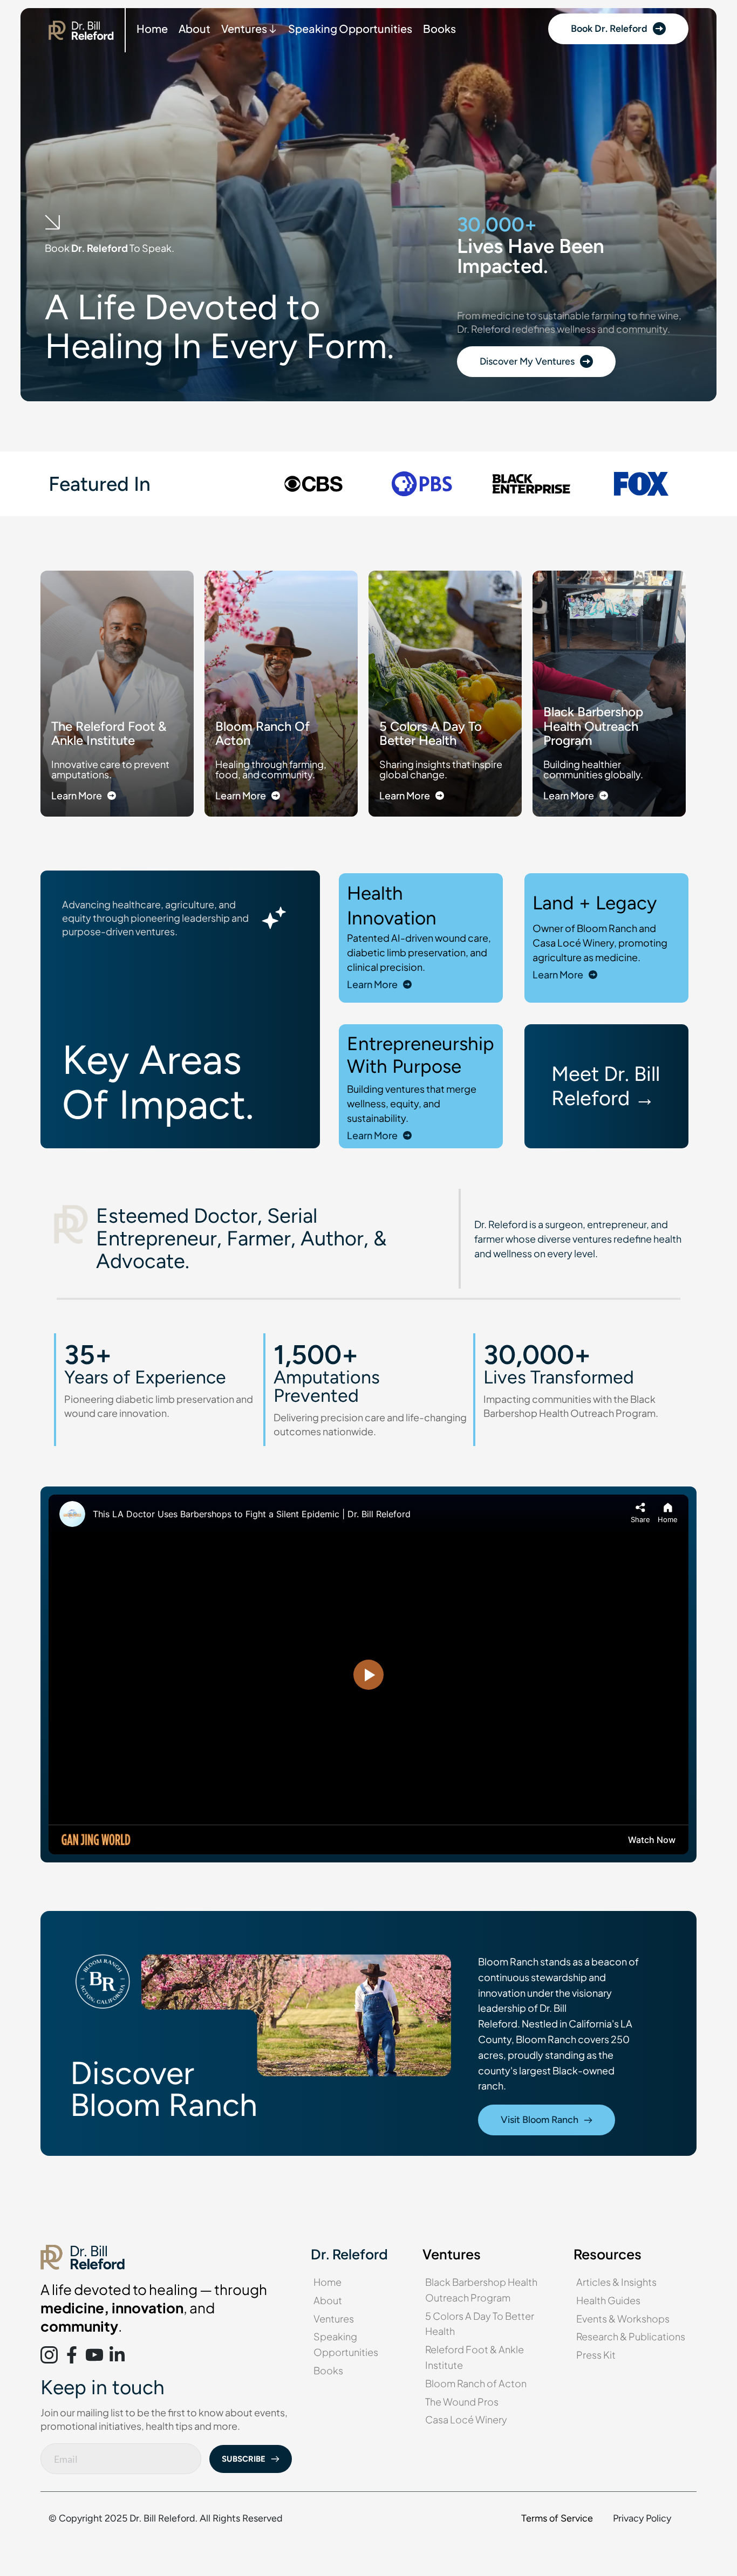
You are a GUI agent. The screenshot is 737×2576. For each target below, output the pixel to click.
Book (58, 248)
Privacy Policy (642, 2518)
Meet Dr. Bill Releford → (608, 1086)
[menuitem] (152, 29)
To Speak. (151, 248)
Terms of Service (557, 2518)
